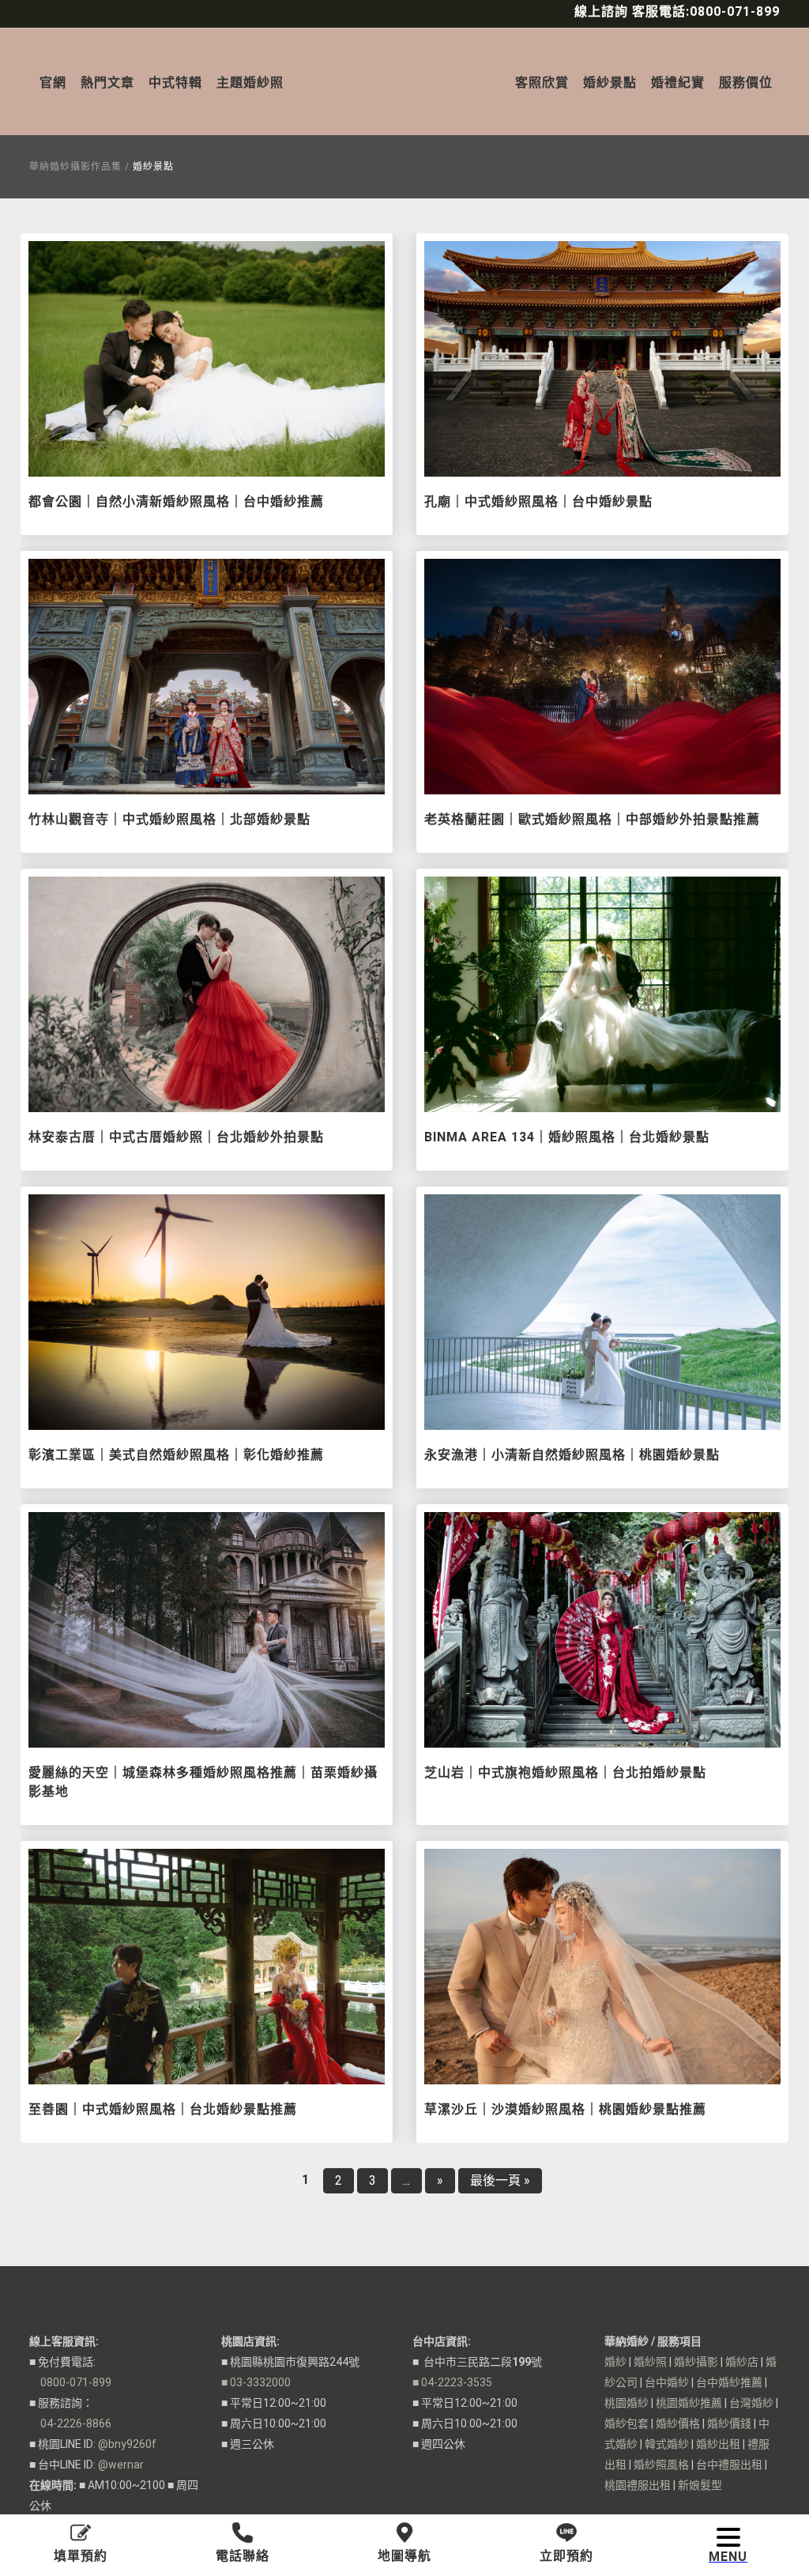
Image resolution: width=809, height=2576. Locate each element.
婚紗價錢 (729, 2423)
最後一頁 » (500, 2180)
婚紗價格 (678, 2423)
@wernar (121, 2465)
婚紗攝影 (696, 2362)
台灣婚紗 (751, 2403)
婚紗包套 (627, 2423)
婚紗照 (650, 2362)
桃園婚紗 (627, 2403)
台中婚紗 (667, 2382)
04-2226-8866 (70, 2423)
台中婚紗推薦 (729, 2382)
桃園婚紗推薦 (689, 2403)
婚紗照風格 (661, 2465)
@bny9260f (127, 2444)
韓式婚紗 (667, 2444)
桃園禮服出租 (638, 2485)
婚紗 (615, 2362)
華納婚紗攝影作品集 (75, 167)
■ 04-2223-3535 (452, 2382)
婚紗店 (742, 2362)
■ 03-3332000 (256, 2382)
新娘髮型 (700, 2485)
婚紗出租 (718, 2444)
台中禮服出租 (729, 2465)
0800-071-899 (70, 2382)
